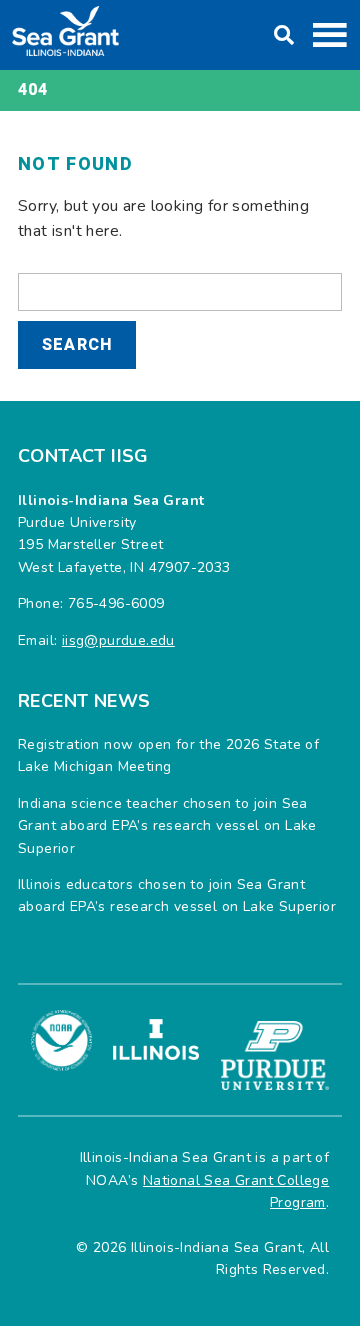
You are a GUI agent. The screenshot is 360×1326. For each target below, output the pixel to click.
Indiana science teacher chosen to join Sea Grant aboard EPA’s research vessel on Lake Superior (167, 826)
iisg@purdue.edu (118, 640)
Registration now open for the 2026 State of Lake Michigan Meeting (168, 755)
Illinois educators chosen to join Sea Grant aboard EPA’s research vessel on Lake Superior (177, 895)
